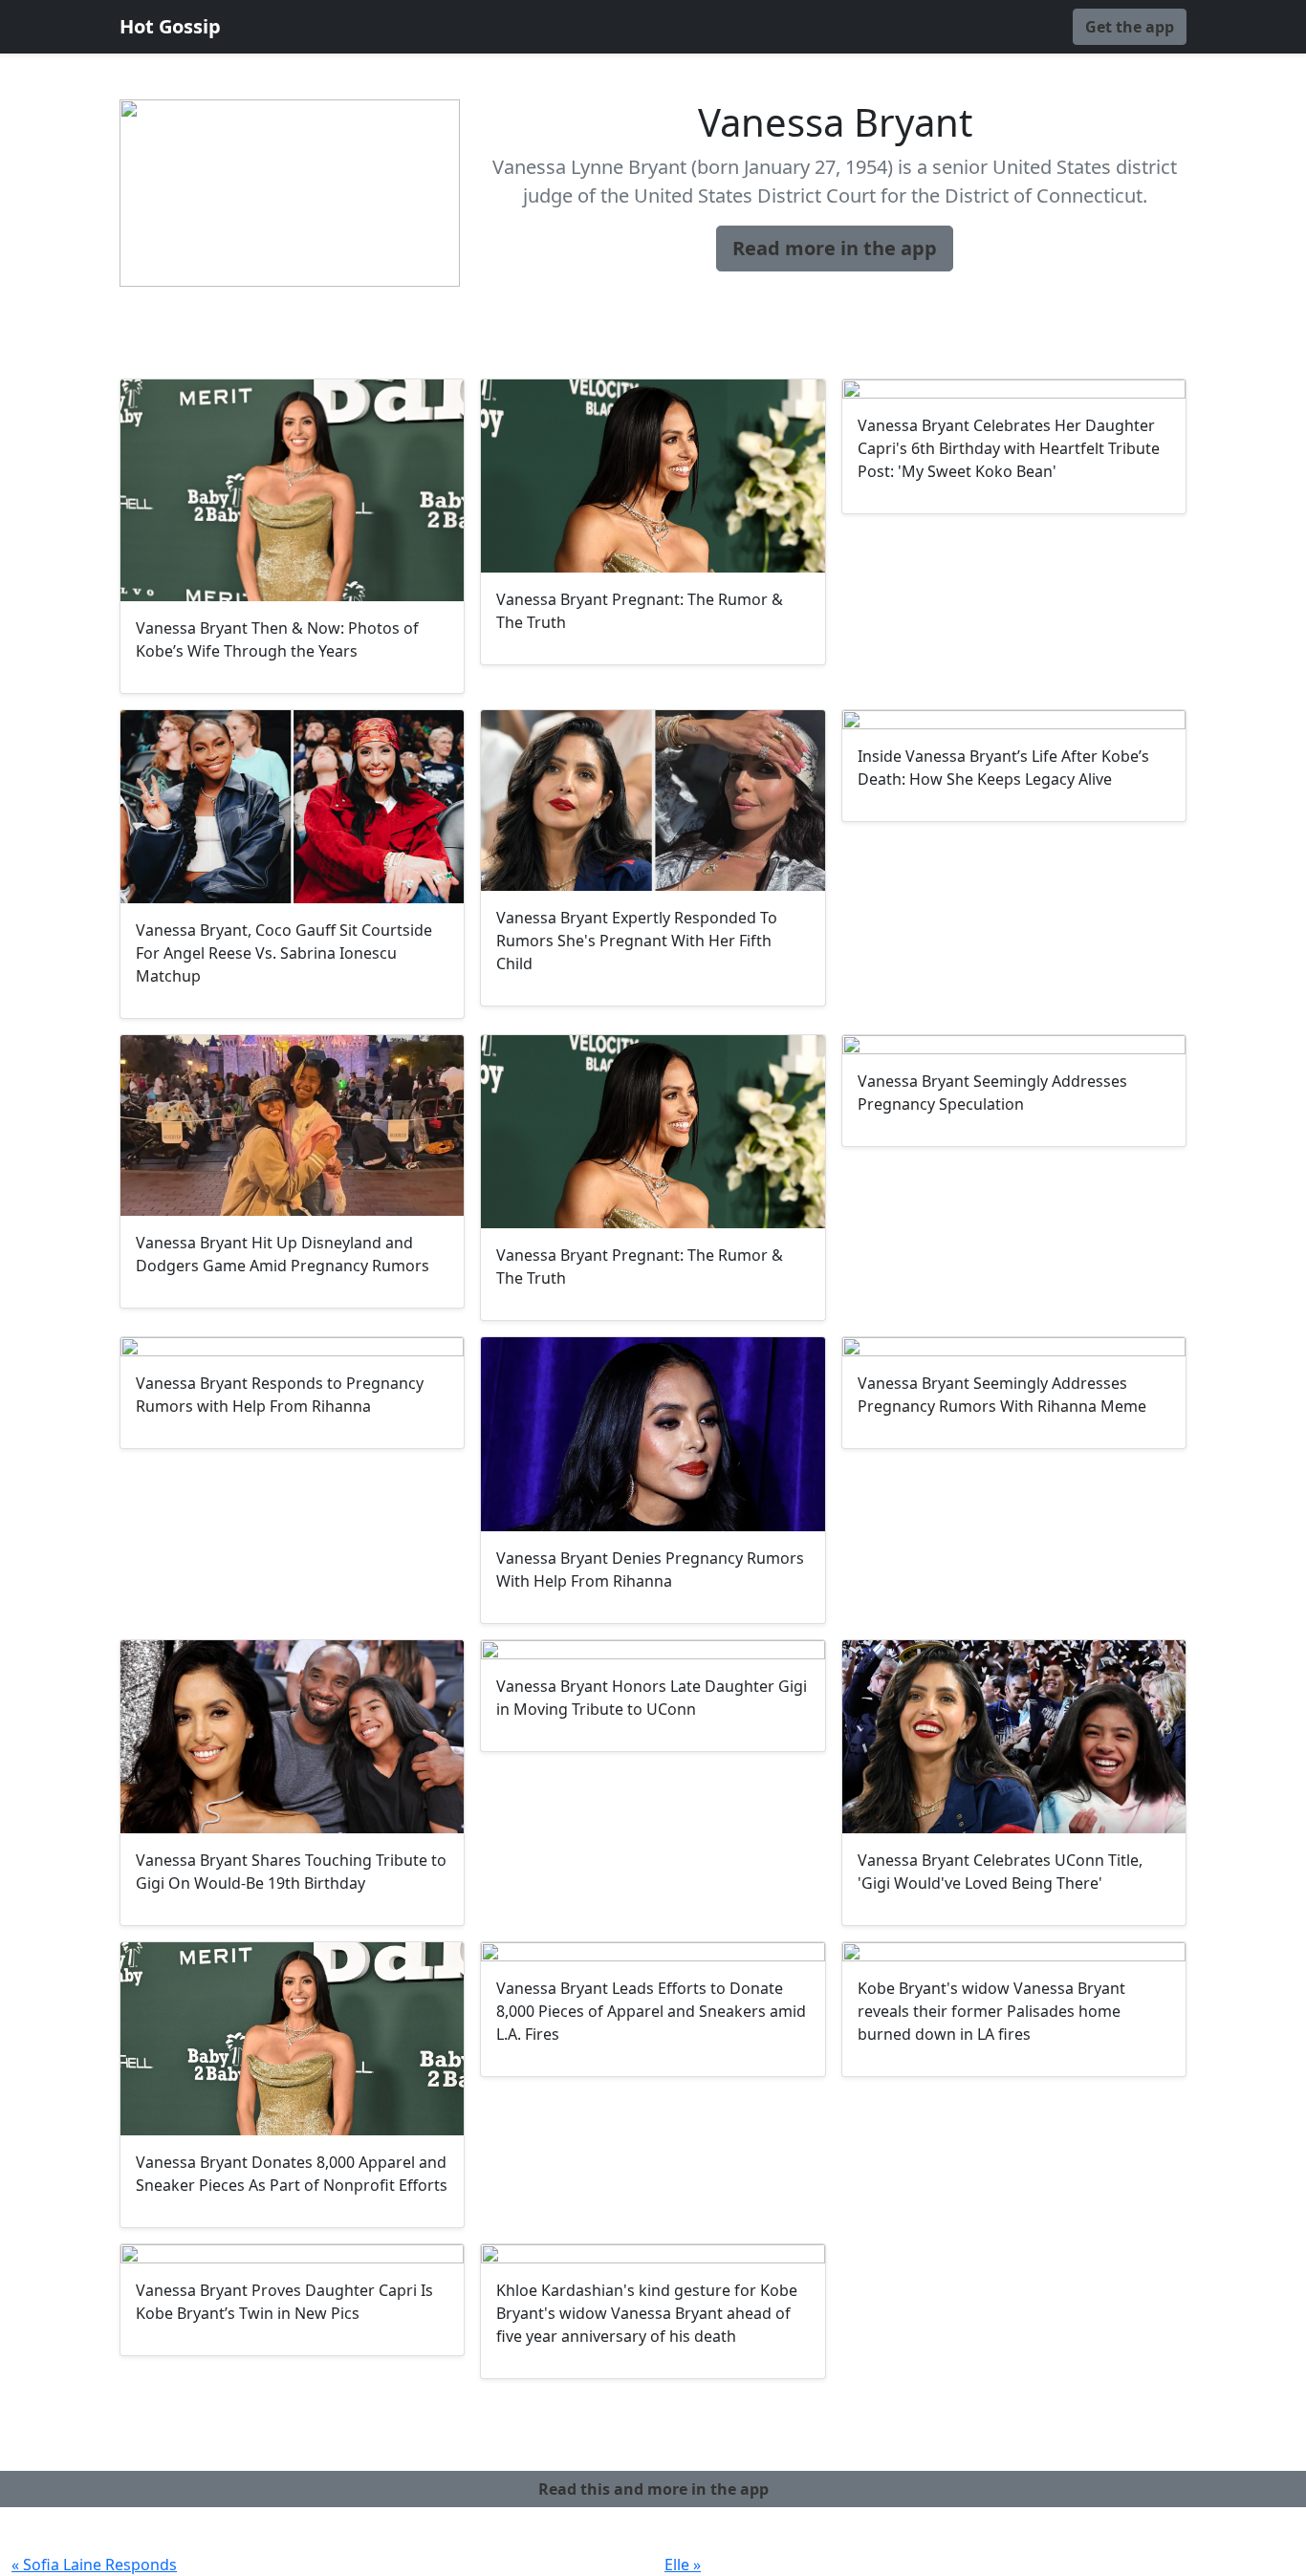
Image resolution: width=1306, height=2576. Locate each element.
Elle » (683, 2565)
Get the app (1130, 27)
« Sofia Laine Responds (94, 2565)
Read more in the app (835, 248)
